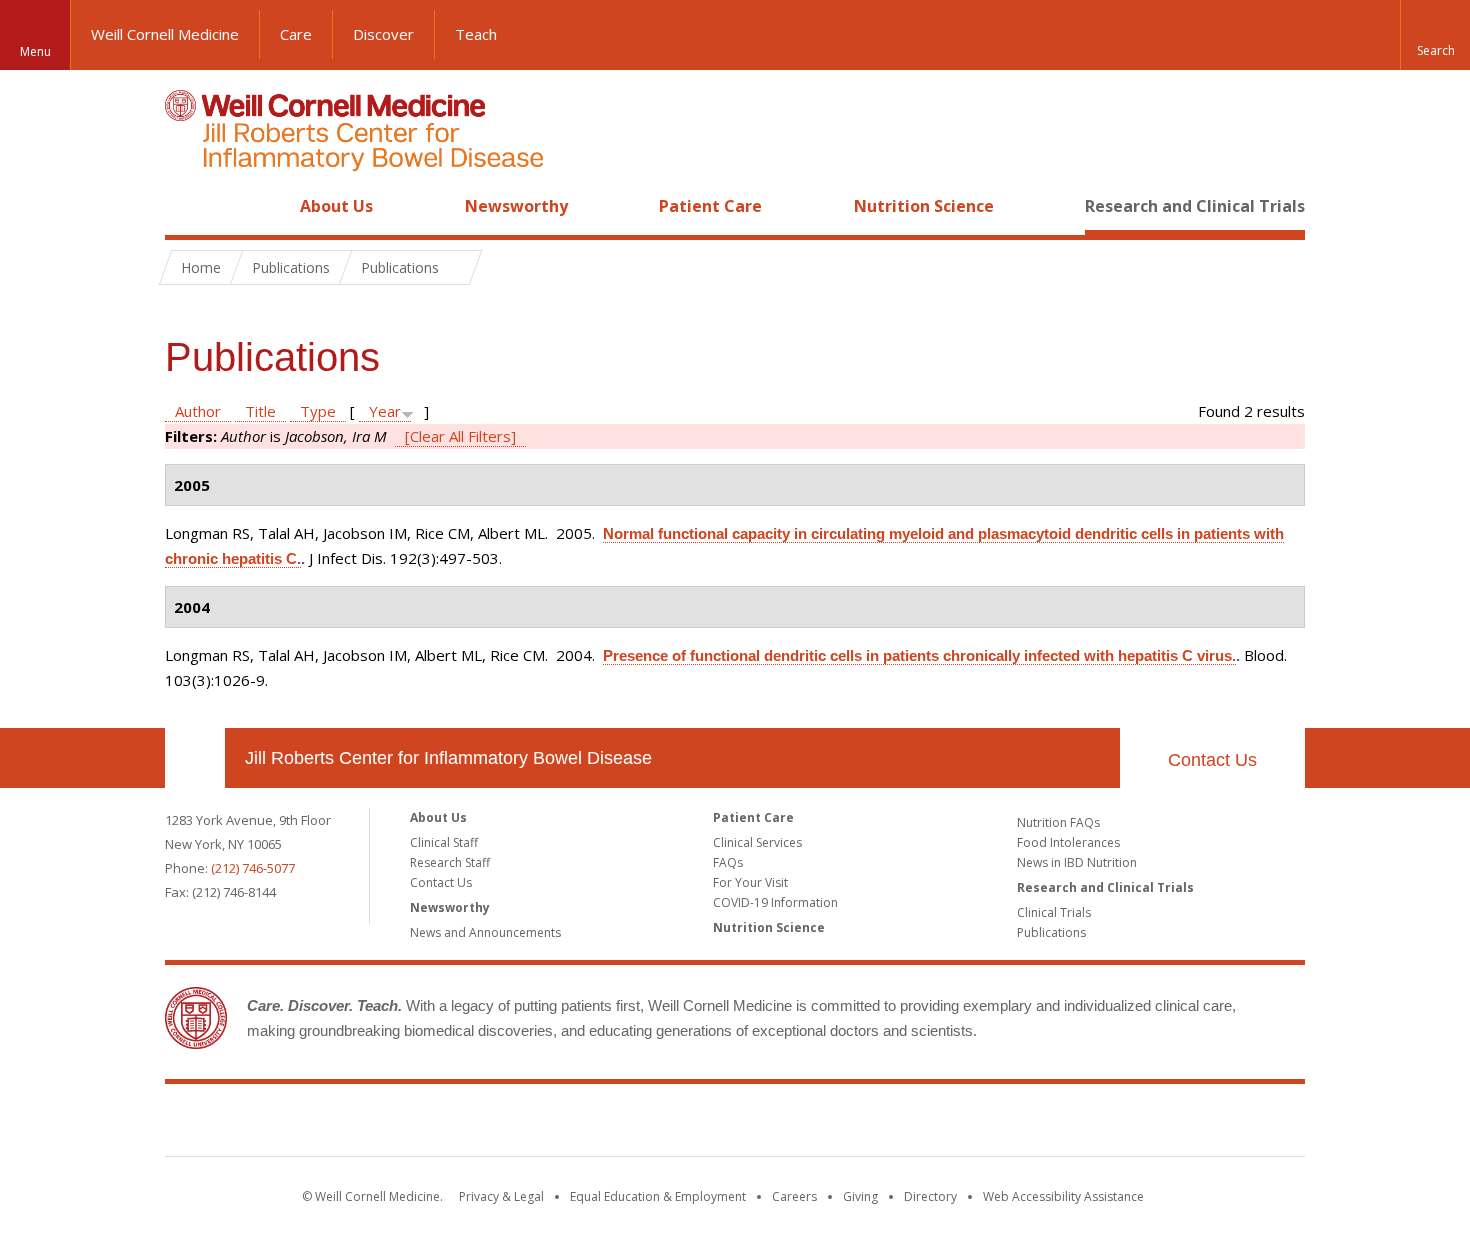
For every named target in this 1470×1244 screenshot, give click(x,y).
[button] (1435, 35)
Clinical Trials (1054, 912)
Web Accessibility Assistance (1063, 1196)
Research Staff (450, 862)
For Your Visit (750, 882)
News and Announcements (485, 932)
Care (296, 34)
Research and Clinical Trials (1195, 206)
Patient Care (710, 206)
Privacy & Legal (501, 1196)
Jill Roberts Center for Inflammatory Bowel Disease (448, 758)
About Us (336, 206)
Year (385, 411)
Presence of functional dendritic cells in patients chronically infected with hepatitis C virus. (919, 655)
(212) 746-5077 (253, 868)
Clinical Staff (444, 842)
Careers (794, 1196)
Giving (860, 1196)
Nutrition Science (924, 206)
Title (260, 411)
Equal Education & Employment (658, 1196)
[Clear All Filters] (460, 436)
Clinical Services (757, 842)
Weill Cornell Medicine (165, 34)
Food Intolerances (1068, 842)
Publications (1051, 932)
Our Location (195, 758)
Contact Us (1212, 760)
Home (187, 206)
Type (318, 411)
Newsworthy (516, 206)
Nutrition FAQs (1058, 822)
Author (198, 411)
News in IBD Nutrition (1077, 862)
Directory (930, 1196)
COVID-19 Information (775, 902)
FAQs (728, 862)
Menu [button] (35, 51)
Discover (383, 34)
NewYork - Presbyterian (902, 1124)
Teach (476, 34)
